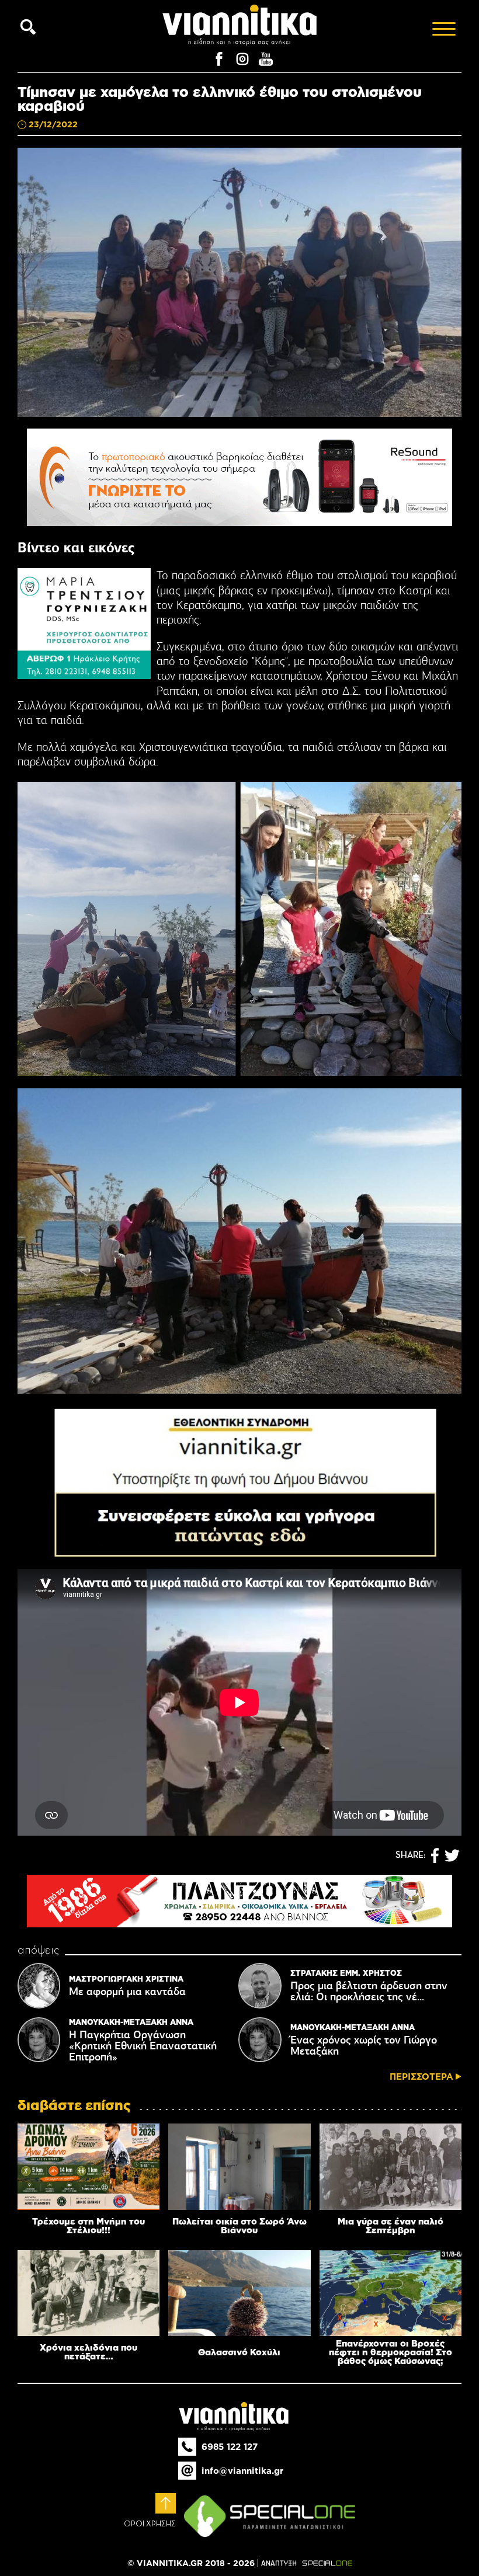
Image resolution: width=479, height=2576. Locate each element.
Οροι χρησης (150, 2524)
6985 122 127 (230, 2447)
